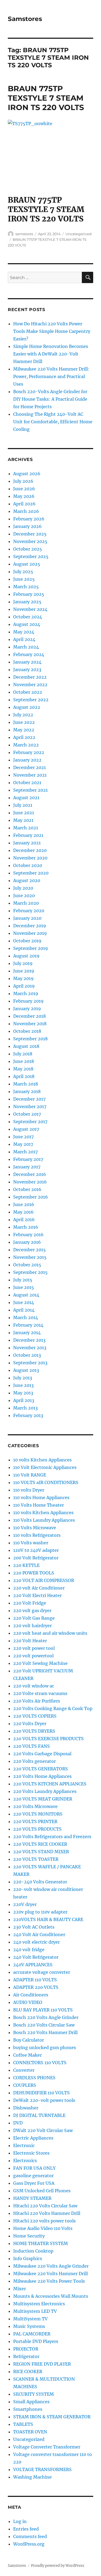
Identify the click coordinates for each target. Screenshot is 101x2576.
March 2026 (26, 511)
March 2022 (26, 745)
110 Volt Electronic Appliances (45, 1467)
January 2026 (27, 526)
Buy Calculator (29, 2040)
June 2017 (23, 1137)
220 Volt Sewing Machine (40, 1663)
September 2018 (30, 1039)
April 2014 (24, 1310)
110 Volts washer (31, 1543)
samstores (24, 234)
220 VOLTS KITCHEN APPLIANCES (50, 1784)
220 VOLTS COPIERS (35, 1716)
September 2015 (30, 1272)
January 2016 (27, 1242)
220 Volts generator (34, 1761)
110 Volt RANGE (30, 1475)
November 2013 (30, 1348)
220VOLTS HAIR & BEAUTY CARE (48, 1919)
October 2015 (27, 1265)
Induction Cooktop (33, 2251)
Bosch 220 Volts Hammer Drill (45, 2032)
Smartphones (28, 2409)
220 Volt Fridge (30, 1603)
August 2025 (27, 564)
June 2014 (24, 1302)
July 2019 (23, 963)
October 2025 (28, 549)
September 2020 (31, 873)
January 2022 (27, 760)
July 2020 (23, 888)
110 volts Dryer (29, 1490)
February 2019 (28, 1001)
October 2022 (28, 692)
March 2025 (26, 587)
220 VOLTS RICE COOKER (40, 1844)
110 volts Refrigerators (37, 1535)
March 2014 (26, 1317)
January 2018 (27, 1091)
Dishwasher (26, 2108)
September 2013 (30, 1363)
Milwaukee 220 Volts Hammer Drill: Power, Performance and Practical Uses (51, 376)
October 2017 (27, 1114)
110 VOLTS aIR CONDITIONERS (46, 1482)
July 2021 (23, 805)
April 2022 (24, 737)
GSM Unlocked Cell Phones (42, 2191)
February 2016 (28, 1235)
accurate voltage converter (42, 1972)
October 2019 (27, 941)
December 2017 (29, 1099)
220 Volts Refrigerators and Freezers (52, 1837)
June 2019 (24, 971)
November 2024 (30, 609)
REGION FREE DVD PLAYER (42, 2364)
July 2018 (23, 1054)
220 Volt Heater (30, 1641)
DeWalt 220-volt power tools (44, 2100)
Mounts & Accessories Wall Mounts (51, 2296)
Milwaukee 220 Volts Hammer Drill (50, 2274)
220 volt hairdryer (32, 1626)
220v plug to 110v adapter (40, 1912)
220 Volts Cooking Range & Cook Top (53, 1708)
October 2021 (27, 783)
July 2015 (23, 1280)
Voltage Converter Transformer (47, 2447)
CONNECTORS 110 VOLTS (40, 2063)
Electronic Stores (31, 2153)
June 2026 (24, 489)
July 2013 (23, 1378)
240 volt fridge (29, 1950)
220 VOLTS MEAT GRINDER (43, 1799)
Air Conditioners (31, 1995)
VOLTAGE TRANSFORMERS (42, 2469)
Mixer (20, 2289)
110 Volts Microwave (35, 1528)
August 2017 (26, 1129)
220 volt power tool (34, 1648)
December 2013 (29, 1340)
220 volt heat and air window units (50, 1633)
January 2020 (27, 918)
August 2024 (27, 624)
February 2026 (29, 519)
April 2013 (24, 1400)
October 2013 (27, 1355)
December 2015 (29, 1250)
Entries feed (26, 2529)
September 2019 (31, 948)
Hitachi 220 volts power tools (44, 2221)
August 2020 (27, 880)
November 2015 (30, 1257)
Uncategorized (79, 234)
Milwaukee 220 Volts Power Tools (49, 2281)
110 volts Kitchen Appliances (43, 1513)
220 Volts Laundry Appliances (45, 1791)
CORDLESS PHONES (34, 2078)
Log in (20, 2521)
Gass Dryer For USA (34, 2183)
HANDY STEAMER (32, 2198)
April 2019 (24, 986)
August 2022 (27, 707)
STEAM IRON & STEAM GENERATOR (52, 2417)
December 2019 (30, 926)
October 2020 (28, 865)
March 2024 (26, 647)
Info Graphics (28, 2258)
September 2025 (31, 556)
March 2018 (26, 1084)
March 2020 (26, 903)
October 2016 (27, 1189)
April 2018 (24, 1076)
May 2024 (24, 632)
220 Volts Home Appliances (42, 1776)
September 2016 (31, 1197)
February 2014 (28, 1325)
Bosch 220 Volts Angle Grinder (46, 2017)
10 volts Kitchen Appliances (42, 1460)
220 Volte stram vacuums (40, 1693)
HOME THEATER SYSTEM (41, 2243)
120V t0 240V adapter (36, 1550)
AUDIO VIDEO (28, 2002)
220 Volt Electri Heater (37, 1595)
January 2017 (27, 1167)
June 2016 (24, 1204)
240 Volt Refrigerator (36, 1957)
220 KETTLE (26, 1565)
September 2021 (30, 790)
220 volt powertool (33, 1656)
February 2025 (29, 594)
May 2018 (23, 1069)
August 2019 (26, 956)
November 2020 (30, 858)
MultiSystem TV (30, 2319)
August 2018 (26, 1046)
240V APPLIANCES (33, 1965)
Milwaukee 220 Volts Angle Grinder (51, 2266)
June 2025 (24, 579)
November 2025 (30, 541)
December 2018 (29, 1016)
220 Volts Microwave (35, 1806)
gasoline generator (33, 2176)
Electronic (24, 2145)
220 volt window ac (34, 1686)
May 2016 (23, 1212)
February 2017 (28, 1159)
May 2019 (23, 978)
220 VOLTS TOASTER (36, 1859)
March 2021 (26, 828)
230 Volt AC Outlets (34, 1927)
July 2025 (23, 572)
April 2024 (24, 639)
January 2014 (27, 1333)
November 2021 (30, 775)
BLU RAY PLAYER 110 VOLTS (43, 2010)
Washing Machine (32, 2477)
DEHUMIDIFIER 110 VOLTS (41, 2093)
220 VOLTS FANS (32, 1746)
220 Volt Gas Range (34, 1618)
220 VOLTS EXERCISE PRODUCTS (48, 1739)
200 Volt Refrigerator (36, 1558)
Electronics (25, 2161)
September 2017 (30, 1122)
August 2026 (27, 474)
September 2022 (31, 700)
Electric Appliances (33, 2138)
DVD (18, 2123)
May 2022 (24, 730)
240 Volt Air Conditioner (39, 1934)
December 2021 (29, 767)
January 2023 (27, 669)
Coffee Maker (27, 2055)
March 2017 (25, 1152)
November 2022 (30, 685)
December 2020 (30, 850)
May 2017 (23, 1144)
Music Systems (29, 2326)
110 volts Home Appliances (41, 1497)
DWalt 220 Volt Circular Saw (43, 2130)
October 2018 (27, 1031)
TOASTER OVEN (30, 2432)
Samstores (25, 19)
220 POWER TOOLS (34, 1573)
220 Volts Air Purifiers (37, 1701)
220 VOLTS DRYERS (34, 1731)
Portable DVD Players (36, 2341)
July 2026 (23, 481)
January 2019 (27, 1009)
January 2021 (27, 843)
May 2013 (23, 1393)
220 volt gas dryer (32, 1611)
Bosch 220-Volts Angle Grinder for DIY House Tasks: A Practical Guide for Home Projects (50, 399)
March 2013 (25, 1408)
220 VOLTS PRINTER (35, 1821)
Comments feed (30, 2536)
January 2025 (27, 602)
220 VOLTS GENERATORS (41, 1769)
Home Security (29, 2236)
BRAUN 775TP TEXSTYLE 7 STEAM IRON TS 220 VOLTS (46, 98)
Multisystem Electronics (39, 2304)
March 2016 (26, 1227)
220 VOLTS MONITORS (38, 1814)
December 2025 (30, 534)
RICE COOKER (28, 2371)
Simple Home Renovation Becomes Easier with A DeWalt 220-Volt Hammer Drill (51, 354)
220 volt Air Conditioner (39, 1588)
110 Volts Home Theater (39, 1505)
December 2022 (30, 677)
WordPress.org (29, 2544)
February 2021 (28, 835)
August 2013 (26, 1370)
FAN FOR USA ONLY (34, 2168)
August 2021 (26, 798)
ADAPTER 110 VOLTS (35, 1980)
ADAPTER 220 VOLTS (36, 1987)
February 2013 (28, 1415)
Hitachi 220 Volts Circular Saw (45, 2206)
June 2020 (24, 896)
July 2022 (23, 715)
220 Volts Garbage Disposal (42, 1754)
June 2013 (23, 1385)
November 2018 (30, 1024)
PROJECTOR (26, 2349)
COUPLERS (25, 2085)
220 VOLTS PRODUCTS (37, 1829)
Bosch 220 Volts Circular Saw (44, 2025)
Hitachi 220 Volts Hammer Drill (47, 2213)
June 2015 (24, 1287)
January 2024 (27, 662)
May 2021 (23, 820)
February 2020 (29, 911)
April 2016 (24, 1220)
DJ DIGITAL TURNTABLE (39, 2115)
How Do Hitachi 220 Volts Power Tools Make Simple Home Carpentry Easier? (52, 331)
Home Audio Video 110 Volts (43, 2228)
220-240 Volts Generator (40, 1882)
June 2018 (24, 1061)
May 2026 (24, 496)
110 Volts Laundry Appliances (44, 1520)
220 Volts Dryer (30, 1724)
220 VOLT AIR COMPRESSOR (44, 1580)
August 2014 (26, 1295)
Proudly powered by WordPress (58, 2566)
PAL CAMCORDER (32, 2334)
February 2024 (29, 654)
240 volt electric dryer (36, 1942)
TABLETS (23, 2424)
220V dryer (25, 1904)
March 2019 (26, 993)
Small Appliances (31, 2402)
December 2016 (30, 1174)
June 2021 (24, 813)
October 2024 (28, 617)
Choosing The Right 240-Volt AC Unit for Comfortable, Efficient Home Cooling (53, 422)
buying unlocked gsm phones (45, 2048)
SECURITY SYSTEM (34, 2394)
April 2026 (24, 504)
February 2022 (29, 752)
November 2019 (30, 933)
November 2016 (30, 1182)
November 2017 (30, 1106)
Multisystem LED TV (35, 2311)
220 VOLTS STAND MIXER (41, 1852)
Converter (24, 2070)
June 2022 (24, 722)
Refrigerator (26, 2356)
